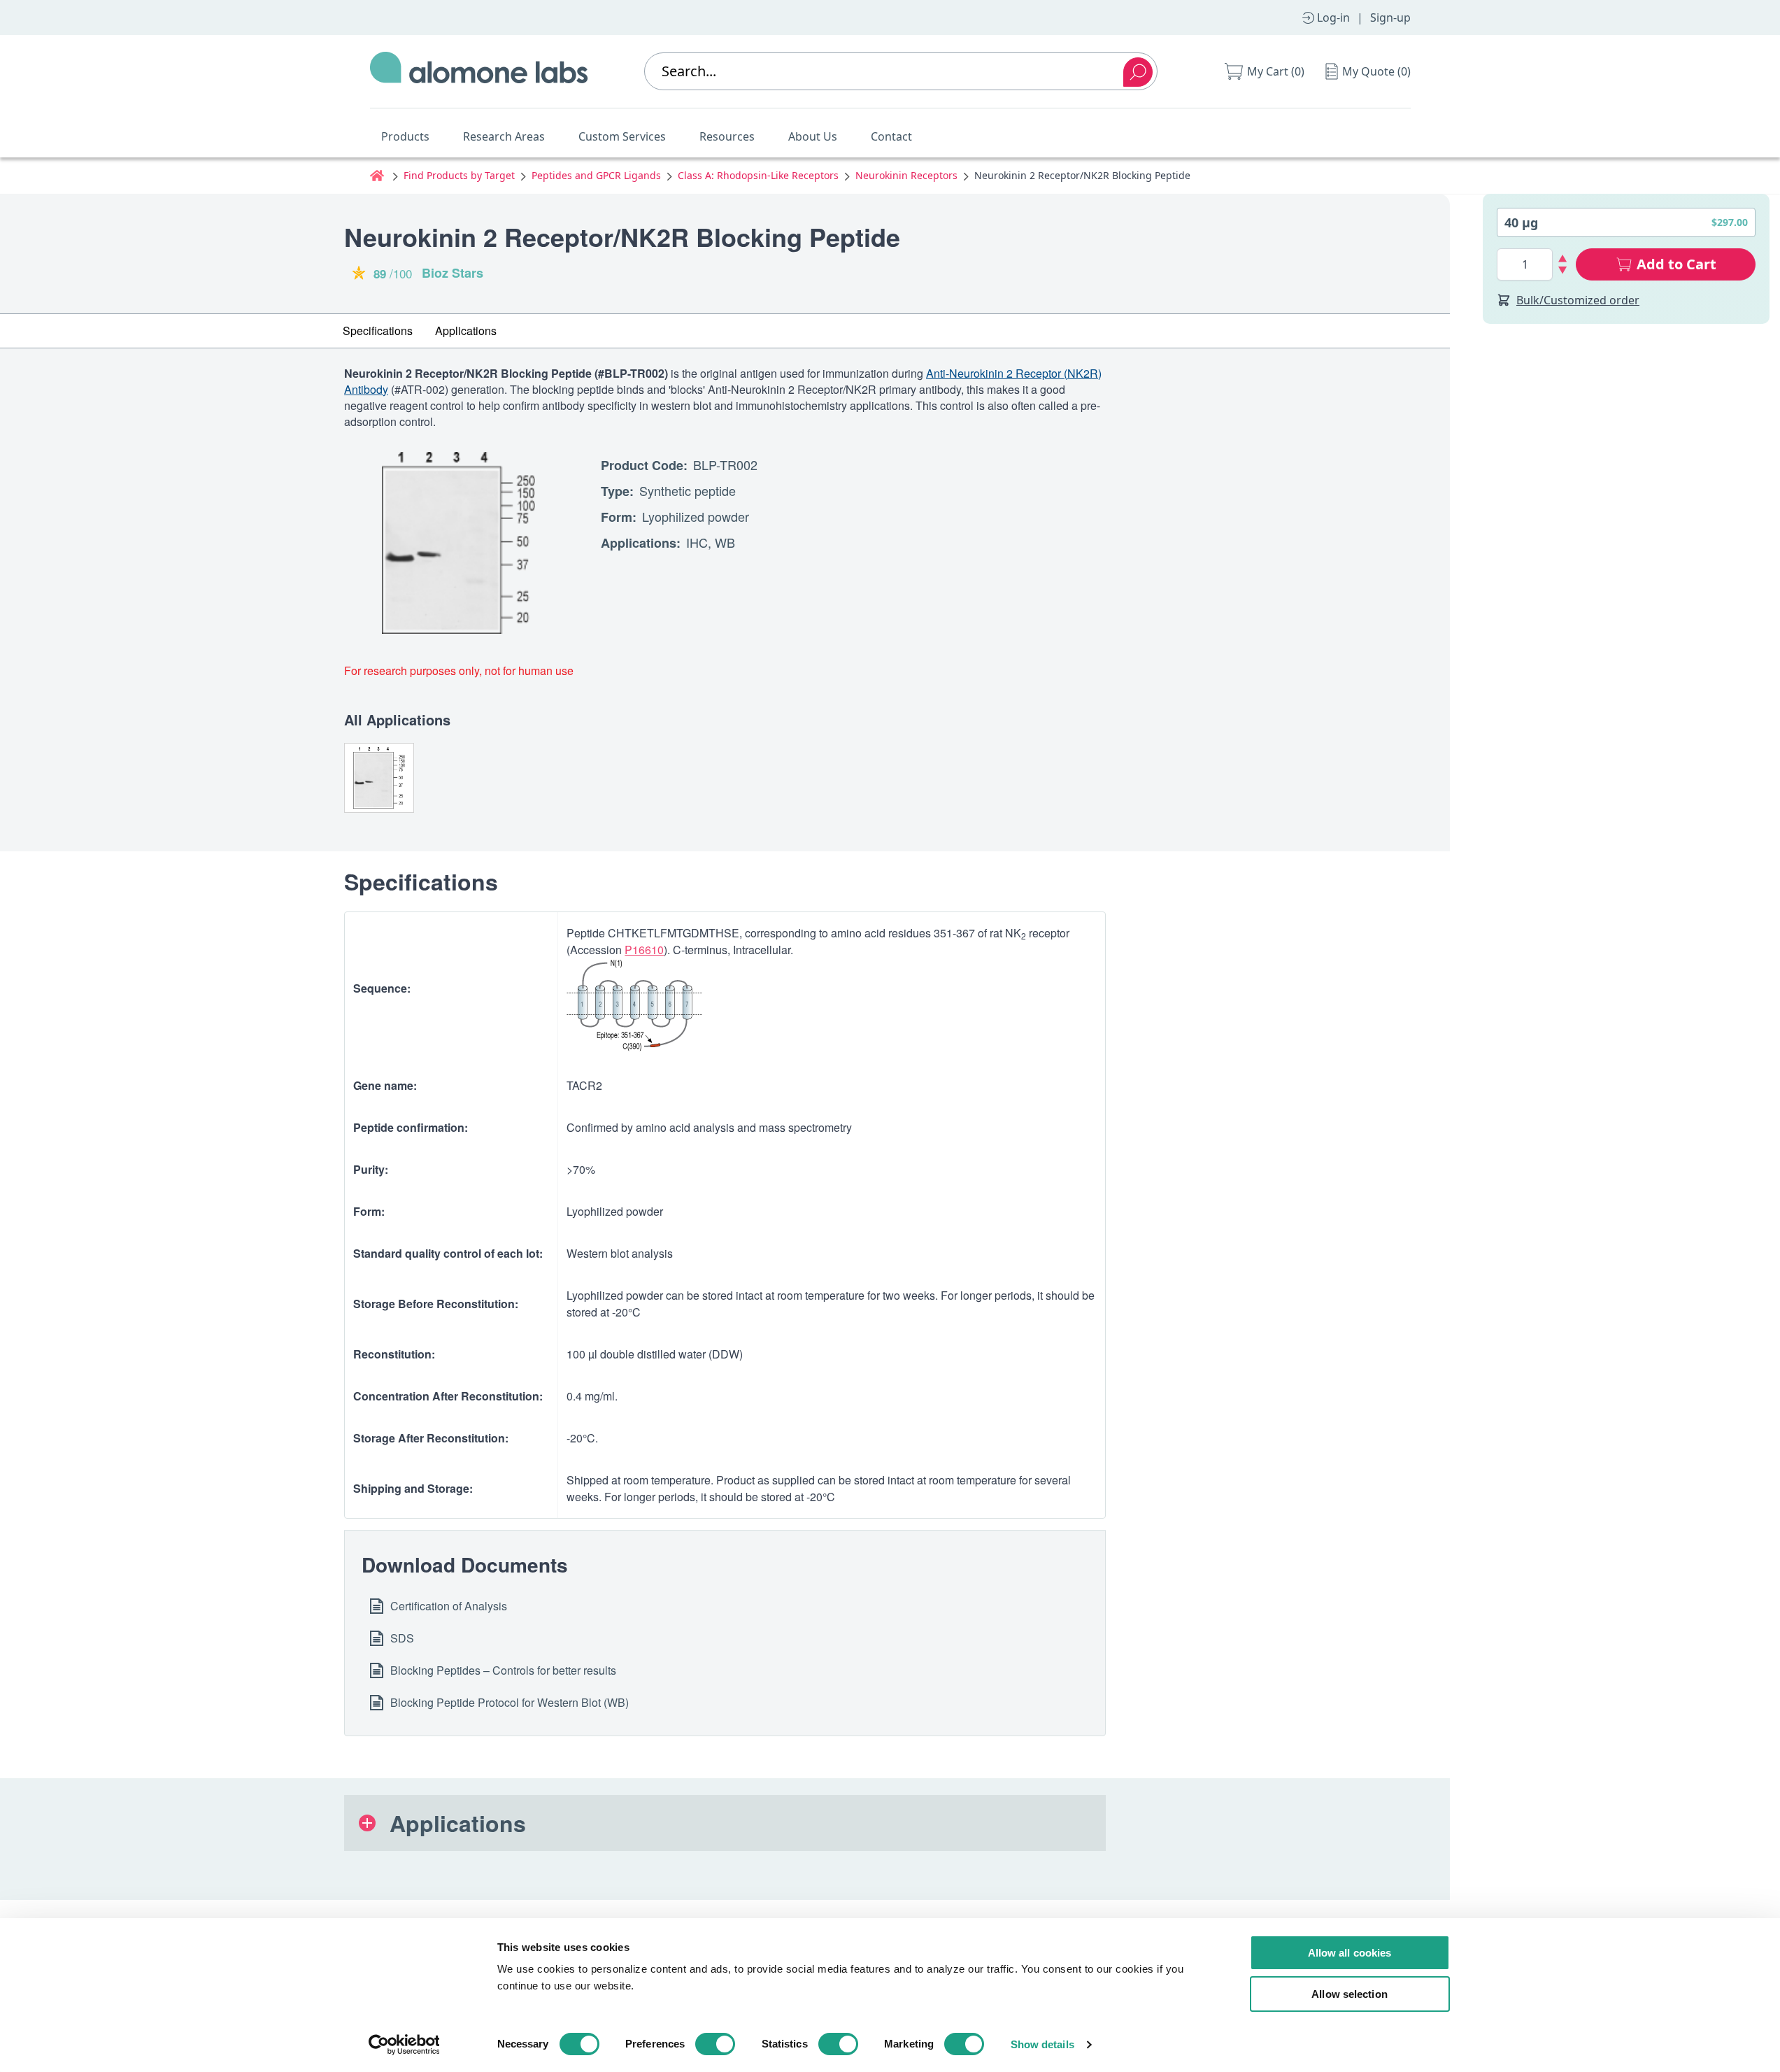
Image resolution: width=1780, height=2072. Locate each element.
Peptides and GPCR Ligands (596, 175)
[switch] (715, 2044)
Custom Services (622, 136)
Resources (727, 136)
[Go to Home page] (479, 71)
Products (405, 136)
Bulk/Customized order (1578, 300)
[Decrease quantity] (1563, 270)
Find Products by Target (459, 175)
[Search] (1138, 72)
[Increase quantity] (1563, 258)
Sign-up (1390, 17)
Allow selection (1350, 1994)
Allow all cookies (1350, 1953)
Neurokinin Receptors (906, 175)
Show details (1042, 2044)
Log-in (1333, 17)
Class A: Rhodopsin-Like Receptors (758, 175)
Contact (891, 136)
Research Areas (504, 136)
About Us (813, 136)
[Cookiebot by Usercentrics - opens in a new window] (404, 2045)
